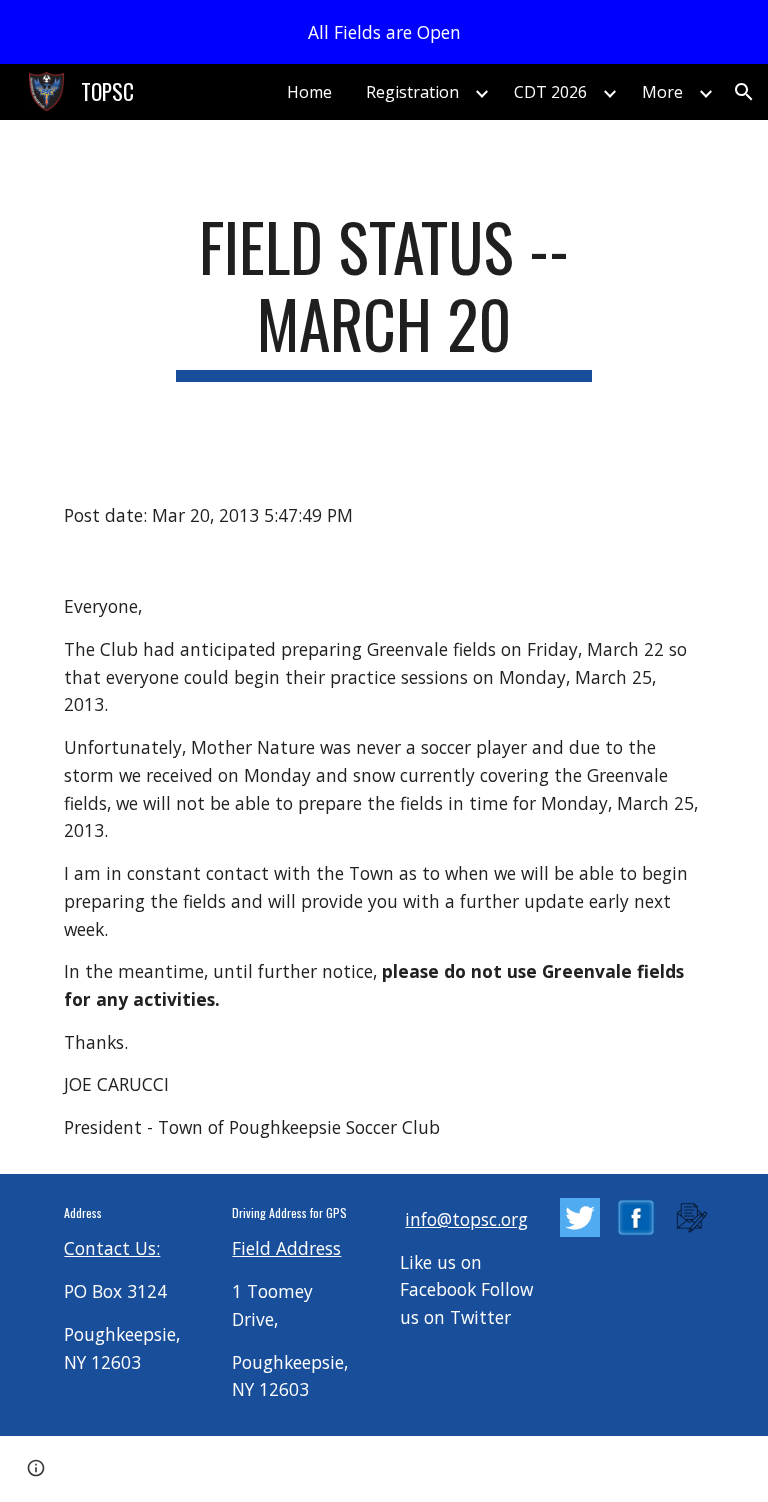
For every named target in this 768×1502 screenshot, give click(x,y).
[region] (384, 32)
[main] (383, 295)
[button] (744, 92)
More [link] (662, 92)
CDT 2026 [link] (550, 92)
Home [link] (309, 92)
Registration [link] (412, 92)
